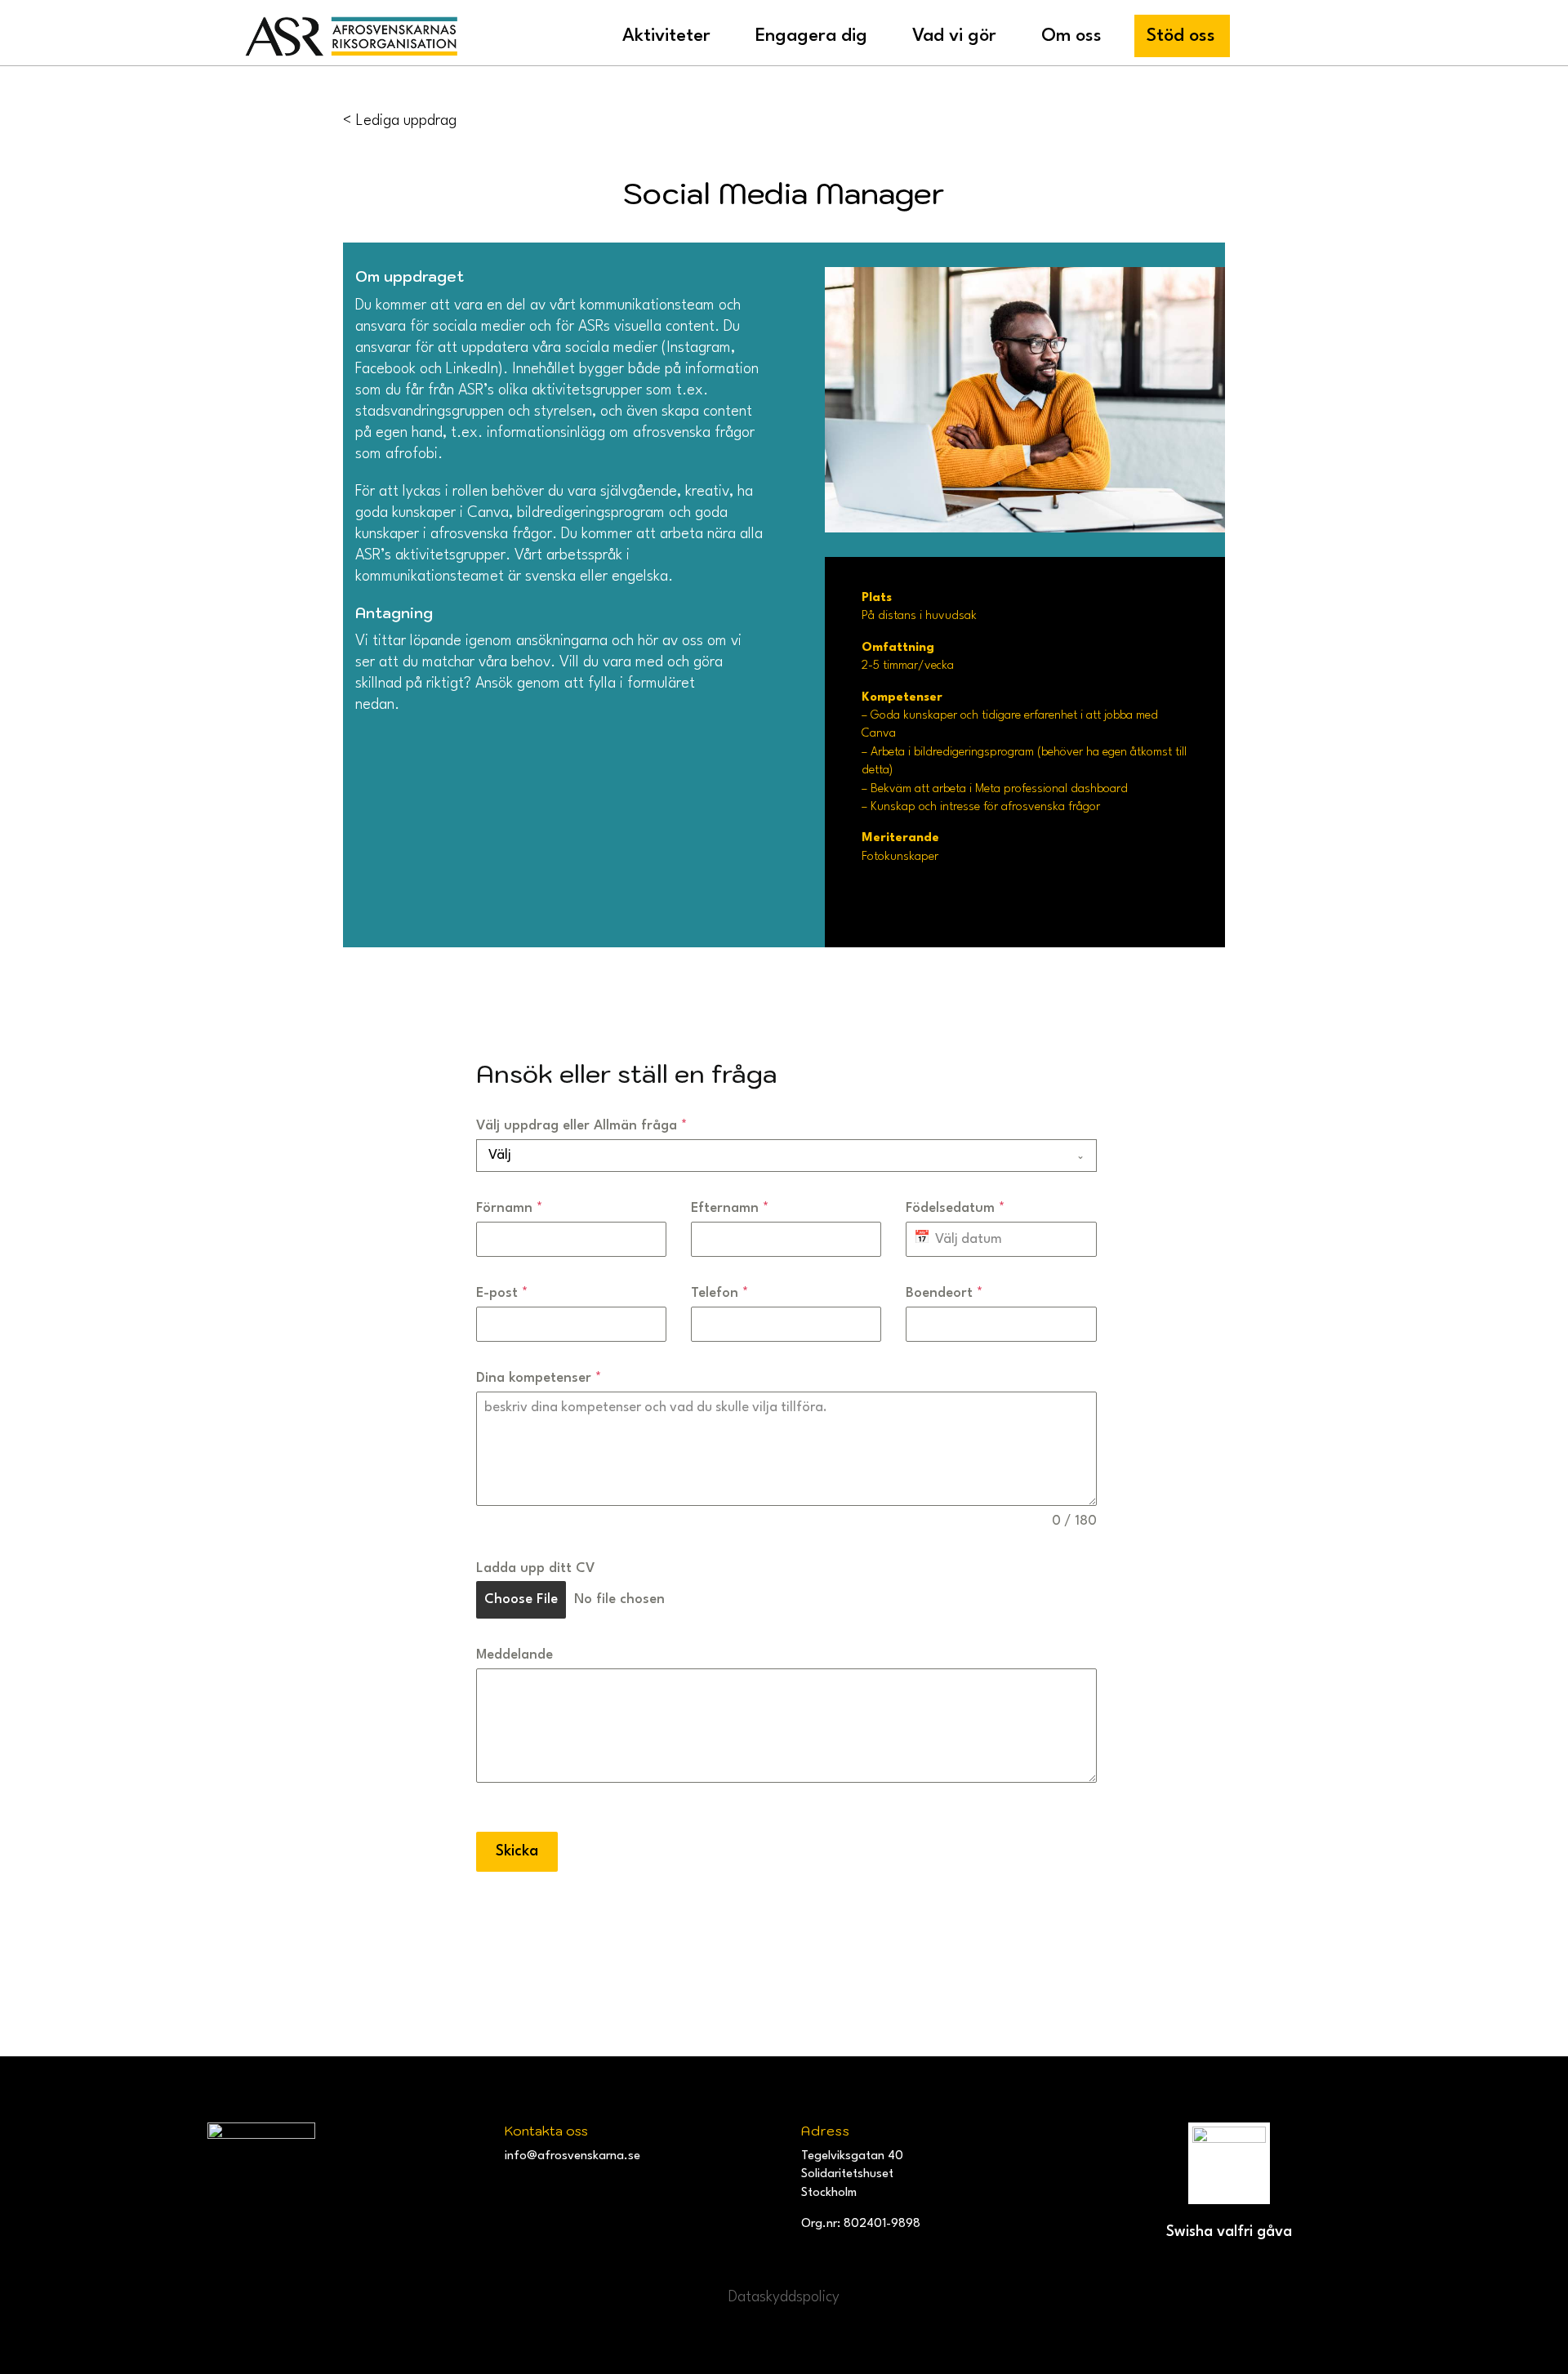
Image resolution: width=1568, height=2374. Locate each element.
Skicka (517, 1851)
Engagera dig (811, 36)
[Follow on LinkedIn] (599, 2189)
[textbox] (771, 1156)
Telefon (719, 1293)
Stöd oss (1181, 36)
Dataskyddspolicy (784, 2297)
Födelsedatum (955, 1208)
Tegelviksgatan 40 (852, 2156)
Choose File (521, 1599)
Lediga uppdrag (406, 121)
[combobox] (786, 1156)
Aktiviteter (666, 36)
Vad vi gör (954, 36)
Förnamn (509, 1208)
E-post (502, 1293)
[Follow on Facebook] (560, 2189)
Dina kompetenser (539, 1378)
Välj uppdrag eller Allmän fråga (581, 1126)
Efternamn (730, 1208)
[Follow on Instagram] (521, 2189)
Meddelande (514, 1655)
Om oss (1071, 36)
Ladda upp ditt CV (536, 1568)
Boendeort (944, 1293)
